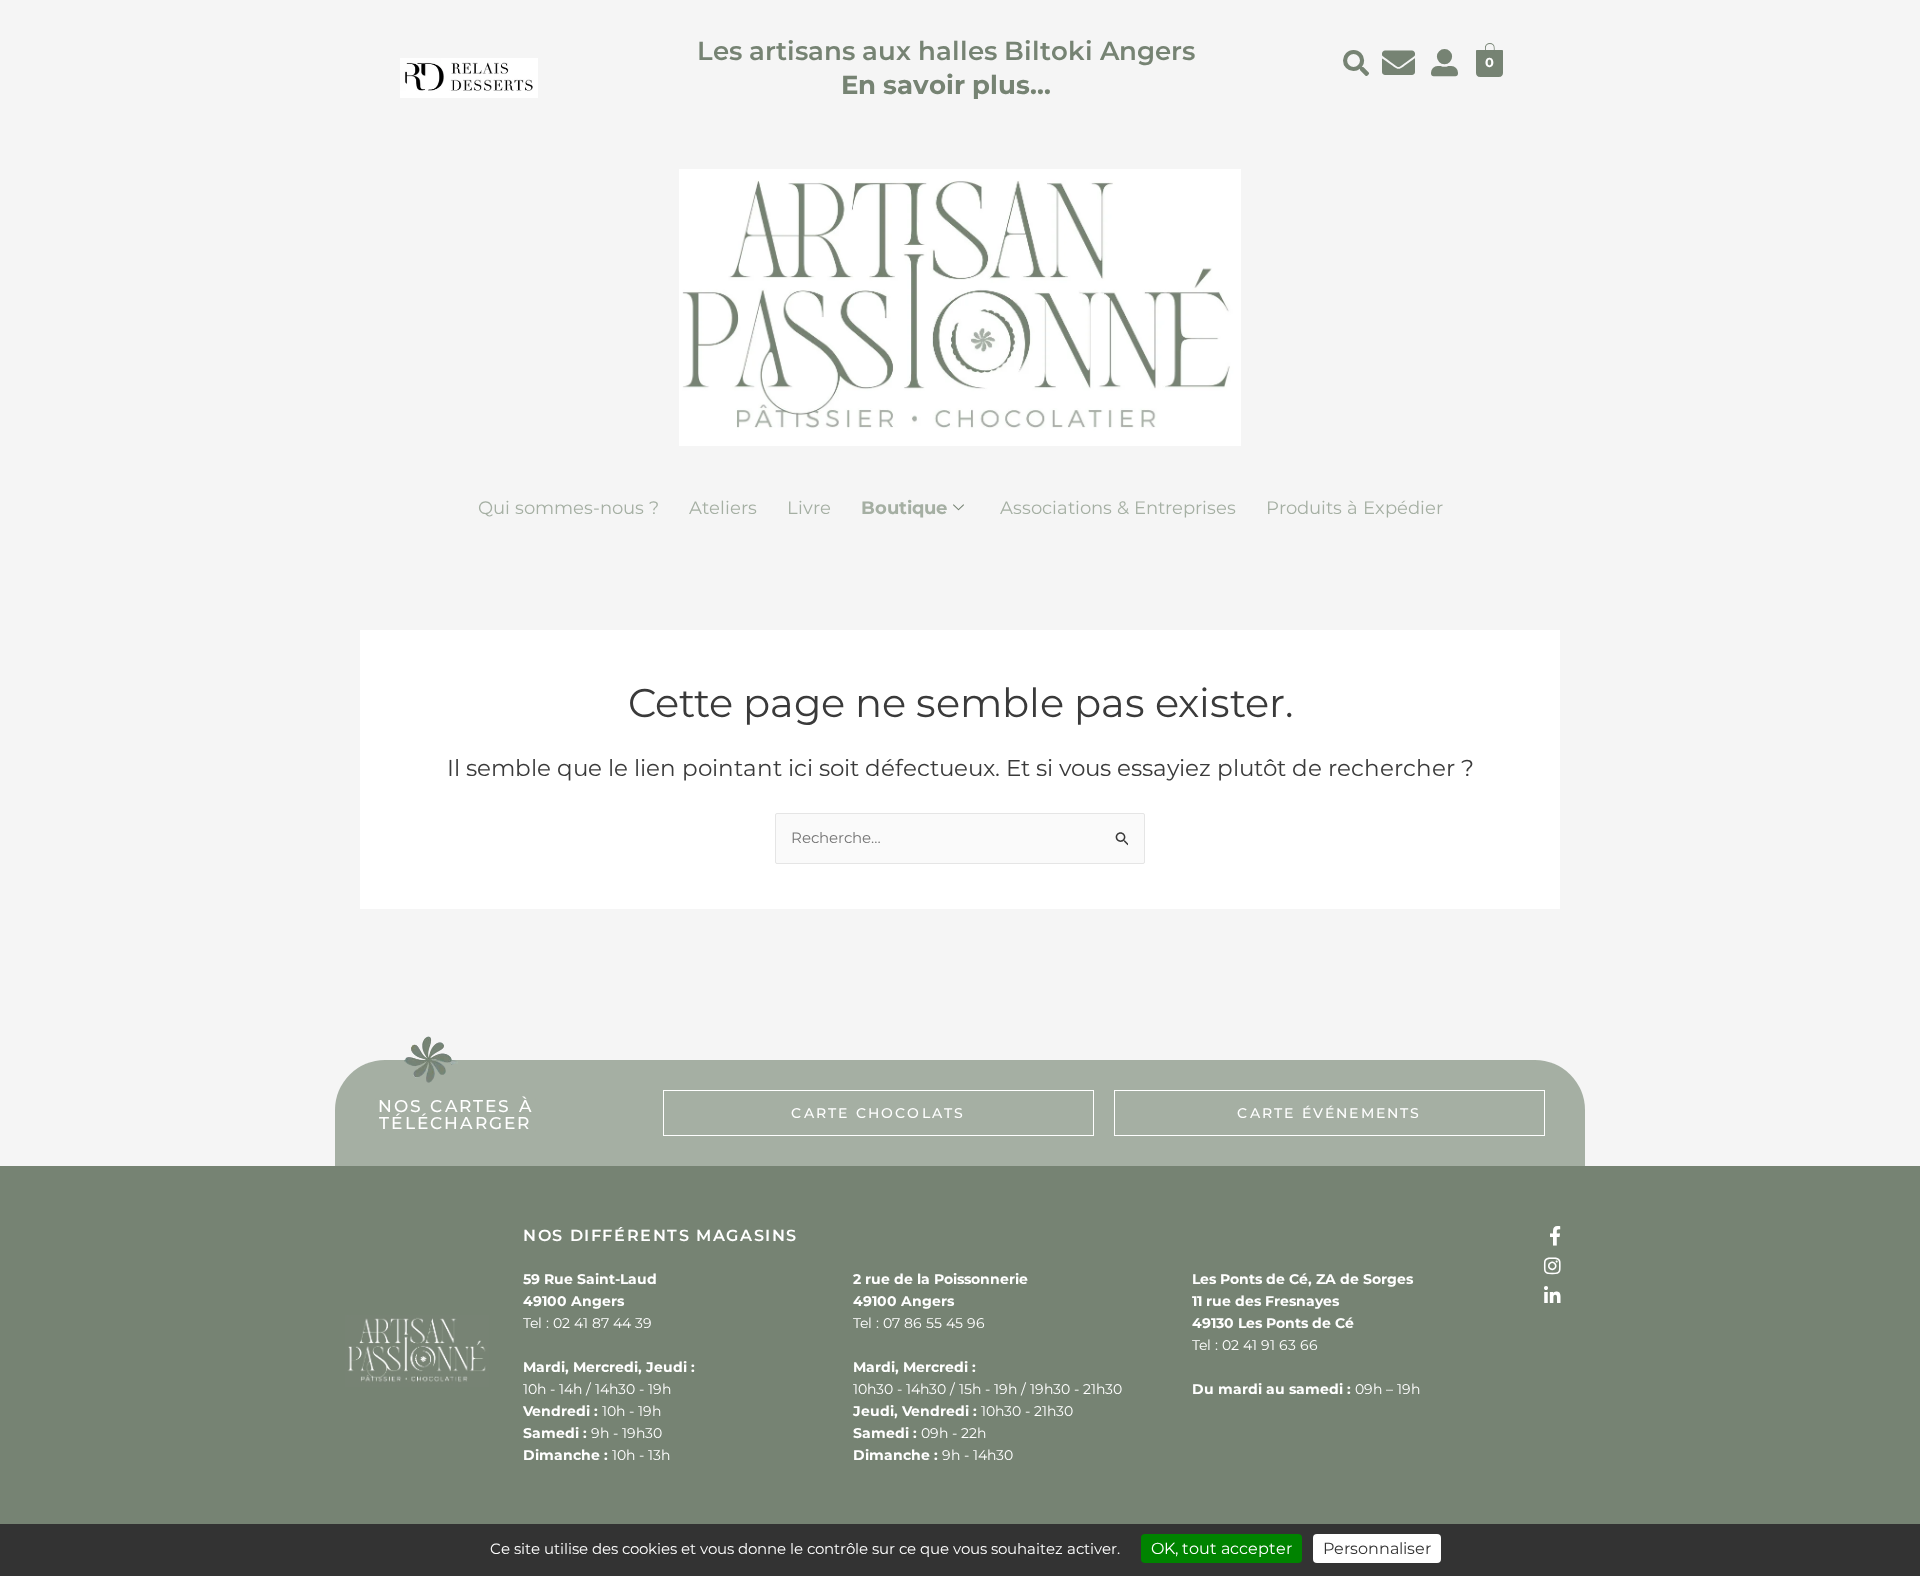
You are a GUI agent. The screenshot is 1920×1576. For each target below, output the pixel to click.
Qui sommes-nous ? (568, 508)
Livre (809, 508)
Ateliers (723, 508)
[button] (1356, 63)
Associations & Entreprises (1118, 508)
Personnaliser (1377, 1548)
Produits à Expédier (1354, 508)
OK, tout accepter (1221, 1548)
